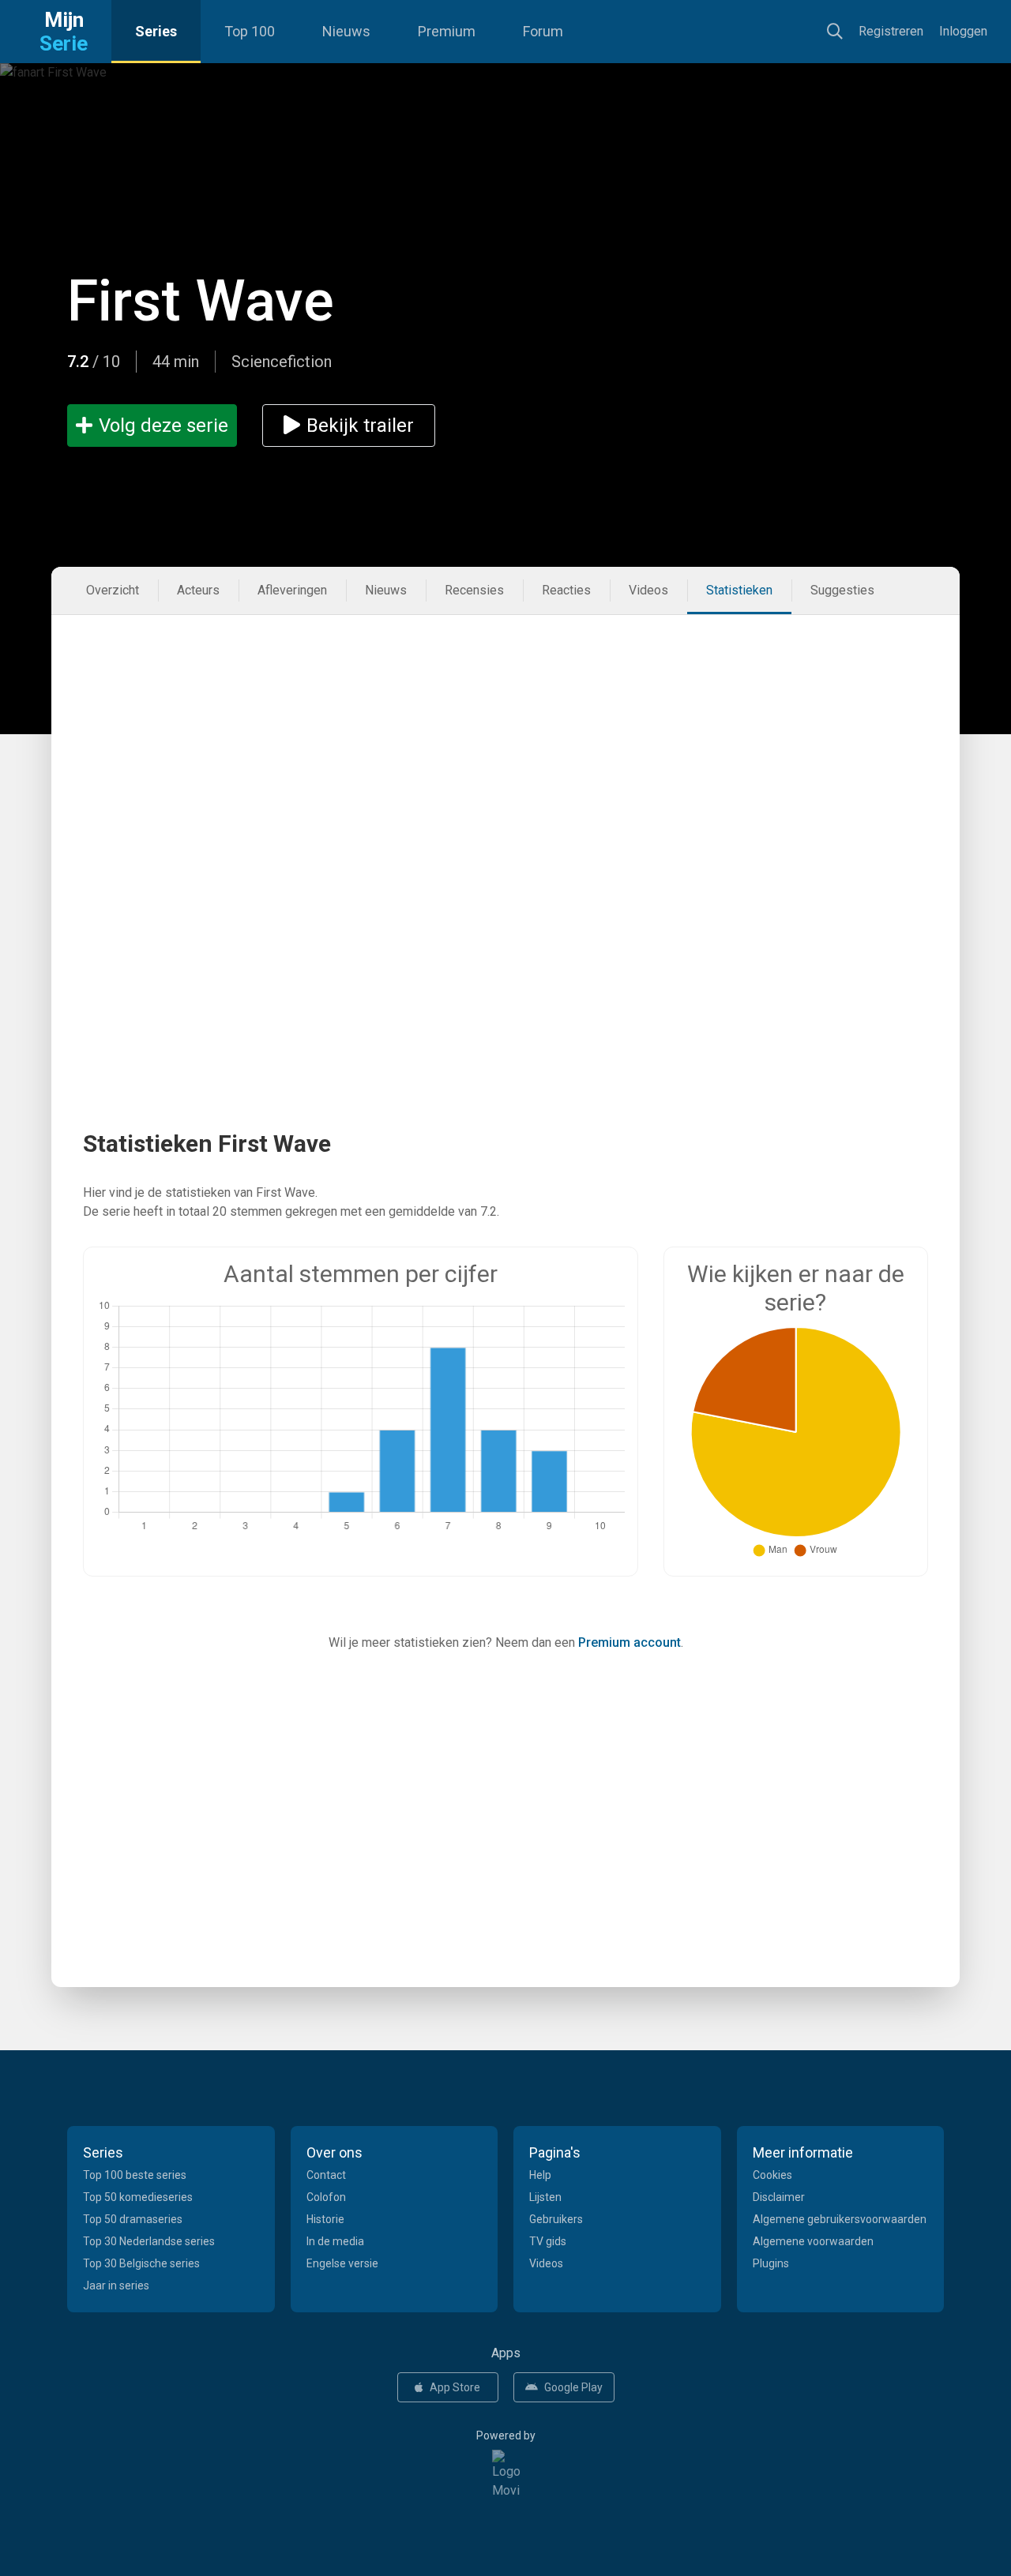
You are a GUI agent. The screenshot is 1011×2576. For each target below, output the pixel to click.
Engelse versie (342, 2263)
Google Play (573, 2387)
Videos (648, 590)
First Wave (201, 301)
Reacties (566, 590)
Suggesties (842, 590)
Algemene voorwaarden (813, 2241)
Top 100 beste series (135, 2175)
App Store (455, 2387)
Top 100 (250, 31)
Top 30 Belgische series (141, 2263)
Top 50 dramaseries (133, 2219)
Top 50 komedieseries (138, 2197)
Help (540, 2175)
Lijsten (545, 2197)
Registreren (891, 31)
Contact (326, 2175)
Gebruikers (556, 2219)
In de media (335, 2241)
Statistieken (739, 590)
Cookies (772, 2175)
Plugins (771, 2263)
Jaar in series (116, 2285)
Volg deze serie (163, 426)
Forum (543, 31)
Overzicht (113, 590)
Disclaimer (779, 2197)
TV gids (548, 2241)
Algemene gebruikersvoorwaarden (840, 2219)
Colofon (326, 2197)
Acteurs (198, 590)
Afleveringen (292, 590)
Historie (325, 2219)
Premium (447, 31)
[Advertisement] (505, 733)
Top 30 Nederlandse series (149, 2241)
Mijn (64, 32)
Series (156, 31)
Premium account (630, 1642)
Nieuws (346, 31)
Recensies (474, 590)
